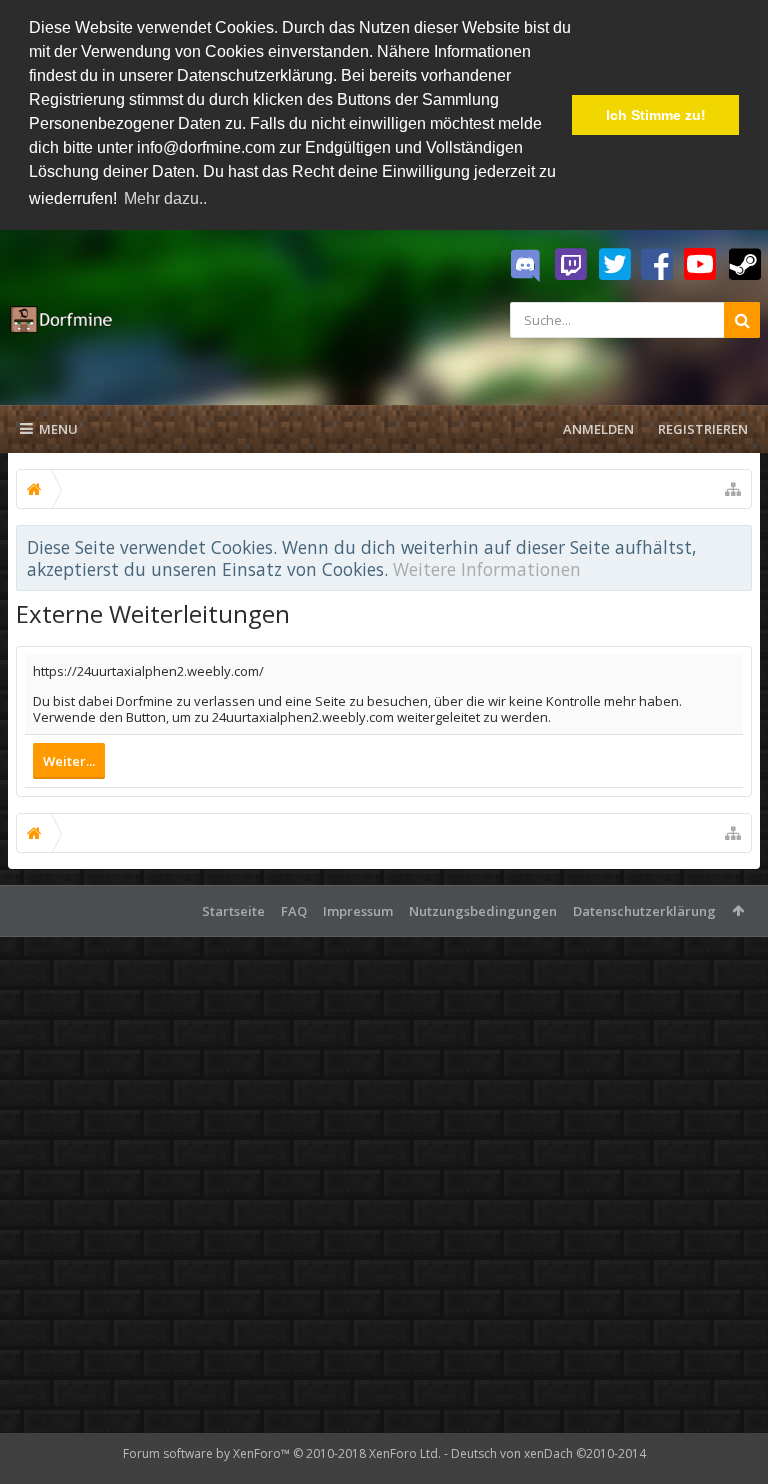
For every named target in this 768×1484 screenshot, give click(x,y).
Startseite (233, 911)
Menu (58, 429)
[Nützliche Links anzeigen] (733, 489)
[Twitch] (571, 265)
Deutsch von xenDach (548, 1453)
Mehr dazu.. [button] (165, 198)
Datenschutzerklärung (644, 911)
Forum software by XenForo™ (282, 1453)
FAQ (294, 911)
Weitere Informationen (487, 569)
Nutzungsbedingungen (483, 911)
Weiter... (69, 761)
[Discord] (525, 266)
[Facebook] (657, 265)
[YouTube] (700, 265)
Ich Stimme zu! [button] (656, 115)
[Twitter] (615, 265)
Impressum (358, 911)
